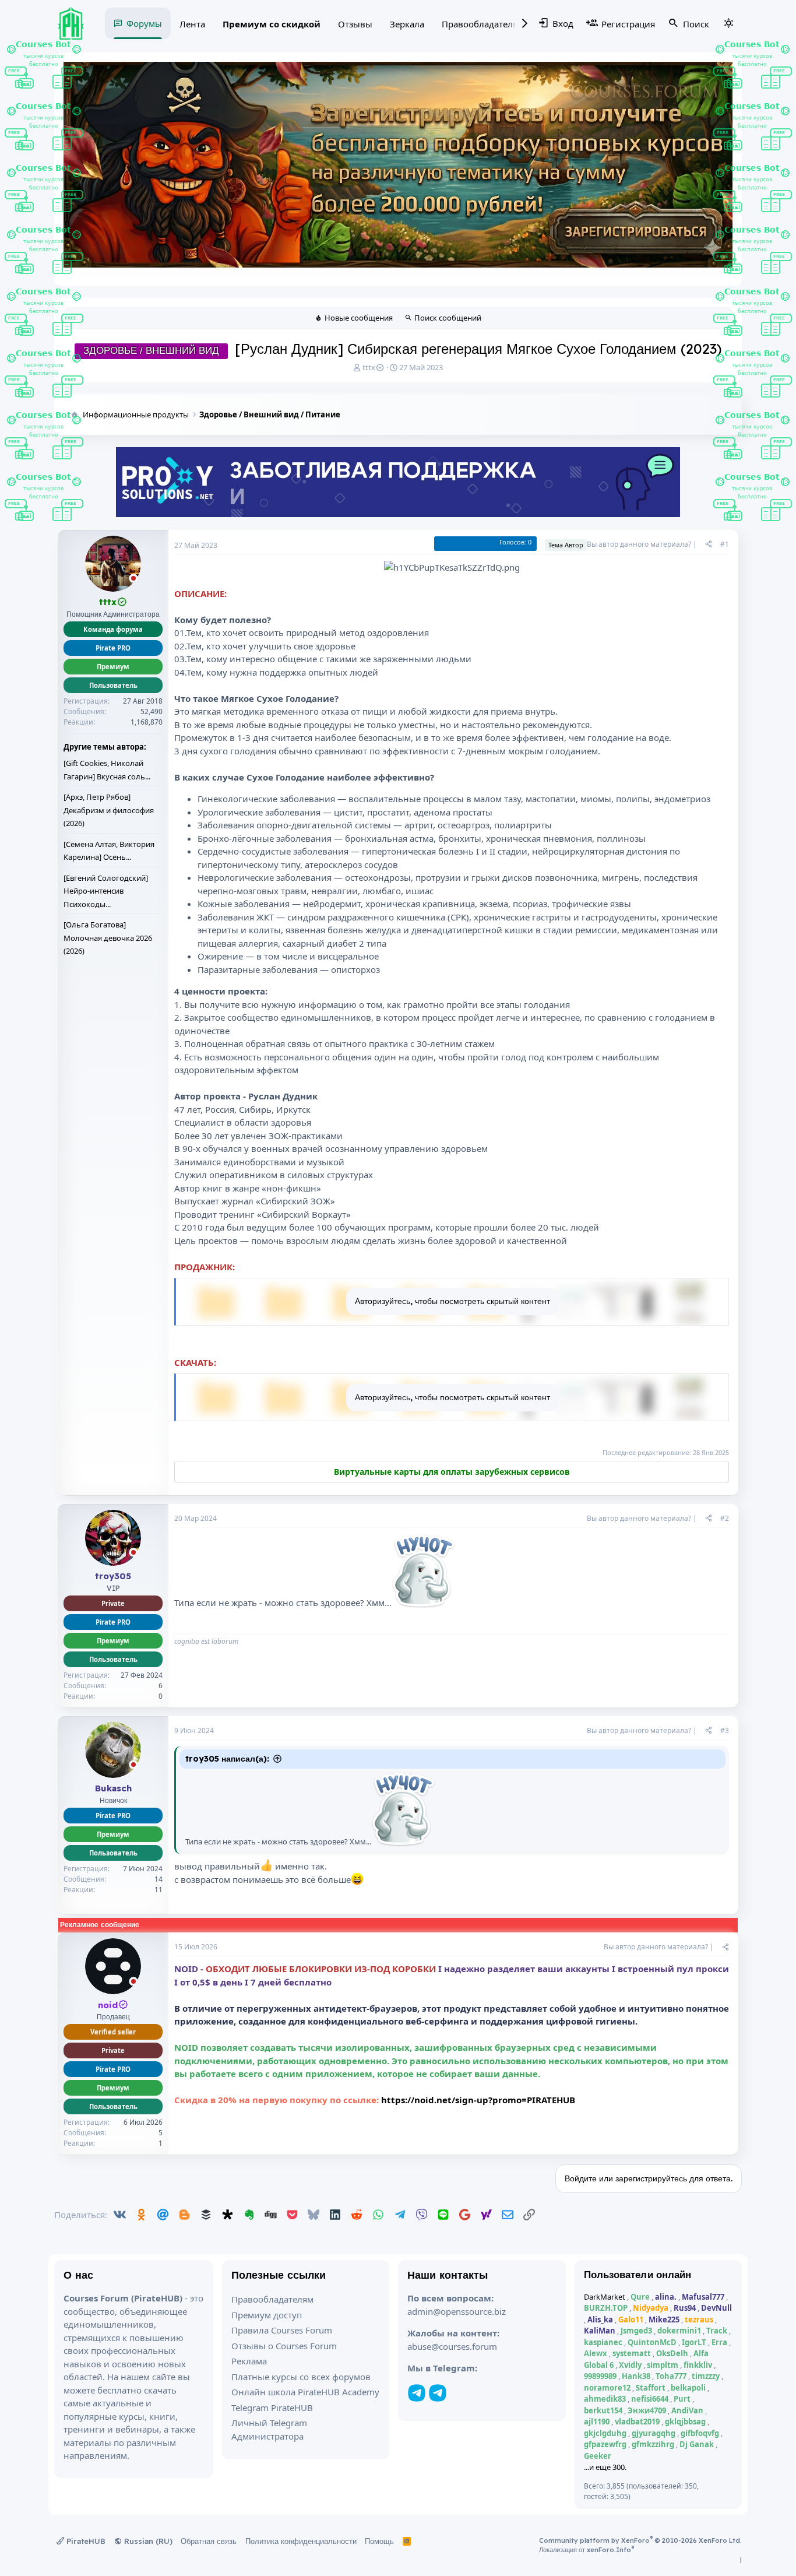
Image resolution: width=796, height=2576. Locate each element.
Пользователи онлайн (638, 2274)
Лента (192, 24)
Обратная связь (209, 2541)
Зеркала (407, 24)
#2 (725, 1518)
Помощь (379, 2541)
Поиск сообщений (448, 318)
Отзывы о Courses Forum (284, 2346)
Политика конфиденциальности (301, 2541)
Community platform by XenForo (640, 2540)
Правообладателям (483, 24)
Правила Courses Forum (282, 2330)
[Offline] (133, 579)
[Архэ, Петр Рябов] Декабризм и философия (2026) (109, 810)
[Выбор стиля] (728, 23)
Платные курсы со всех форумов (301, 2377)
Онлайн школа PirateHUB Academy (305, 2392)
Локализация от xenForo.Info (587, 2550)
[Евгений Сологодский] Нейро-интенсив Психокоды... (106, 891)
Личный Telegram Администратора (269, 2429)
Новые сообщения (359, 318)
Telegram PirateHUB (272, 2408)
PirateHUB (85, 2541)
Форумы (144, 23)
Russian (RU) (147, 2541)
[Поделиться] (709, 544)
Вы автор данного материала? (639, 544)
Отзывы (355, 24)
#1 (725, 544)
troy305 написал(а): (227, 1759)
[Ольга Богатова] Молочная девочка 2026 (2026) (108, 938)
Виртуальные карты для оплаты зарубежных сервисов (452, 1472)
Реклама (249, 2361)
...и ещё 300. (605, 2467)
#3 (725, 1730)
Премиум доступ (267, 2315)
